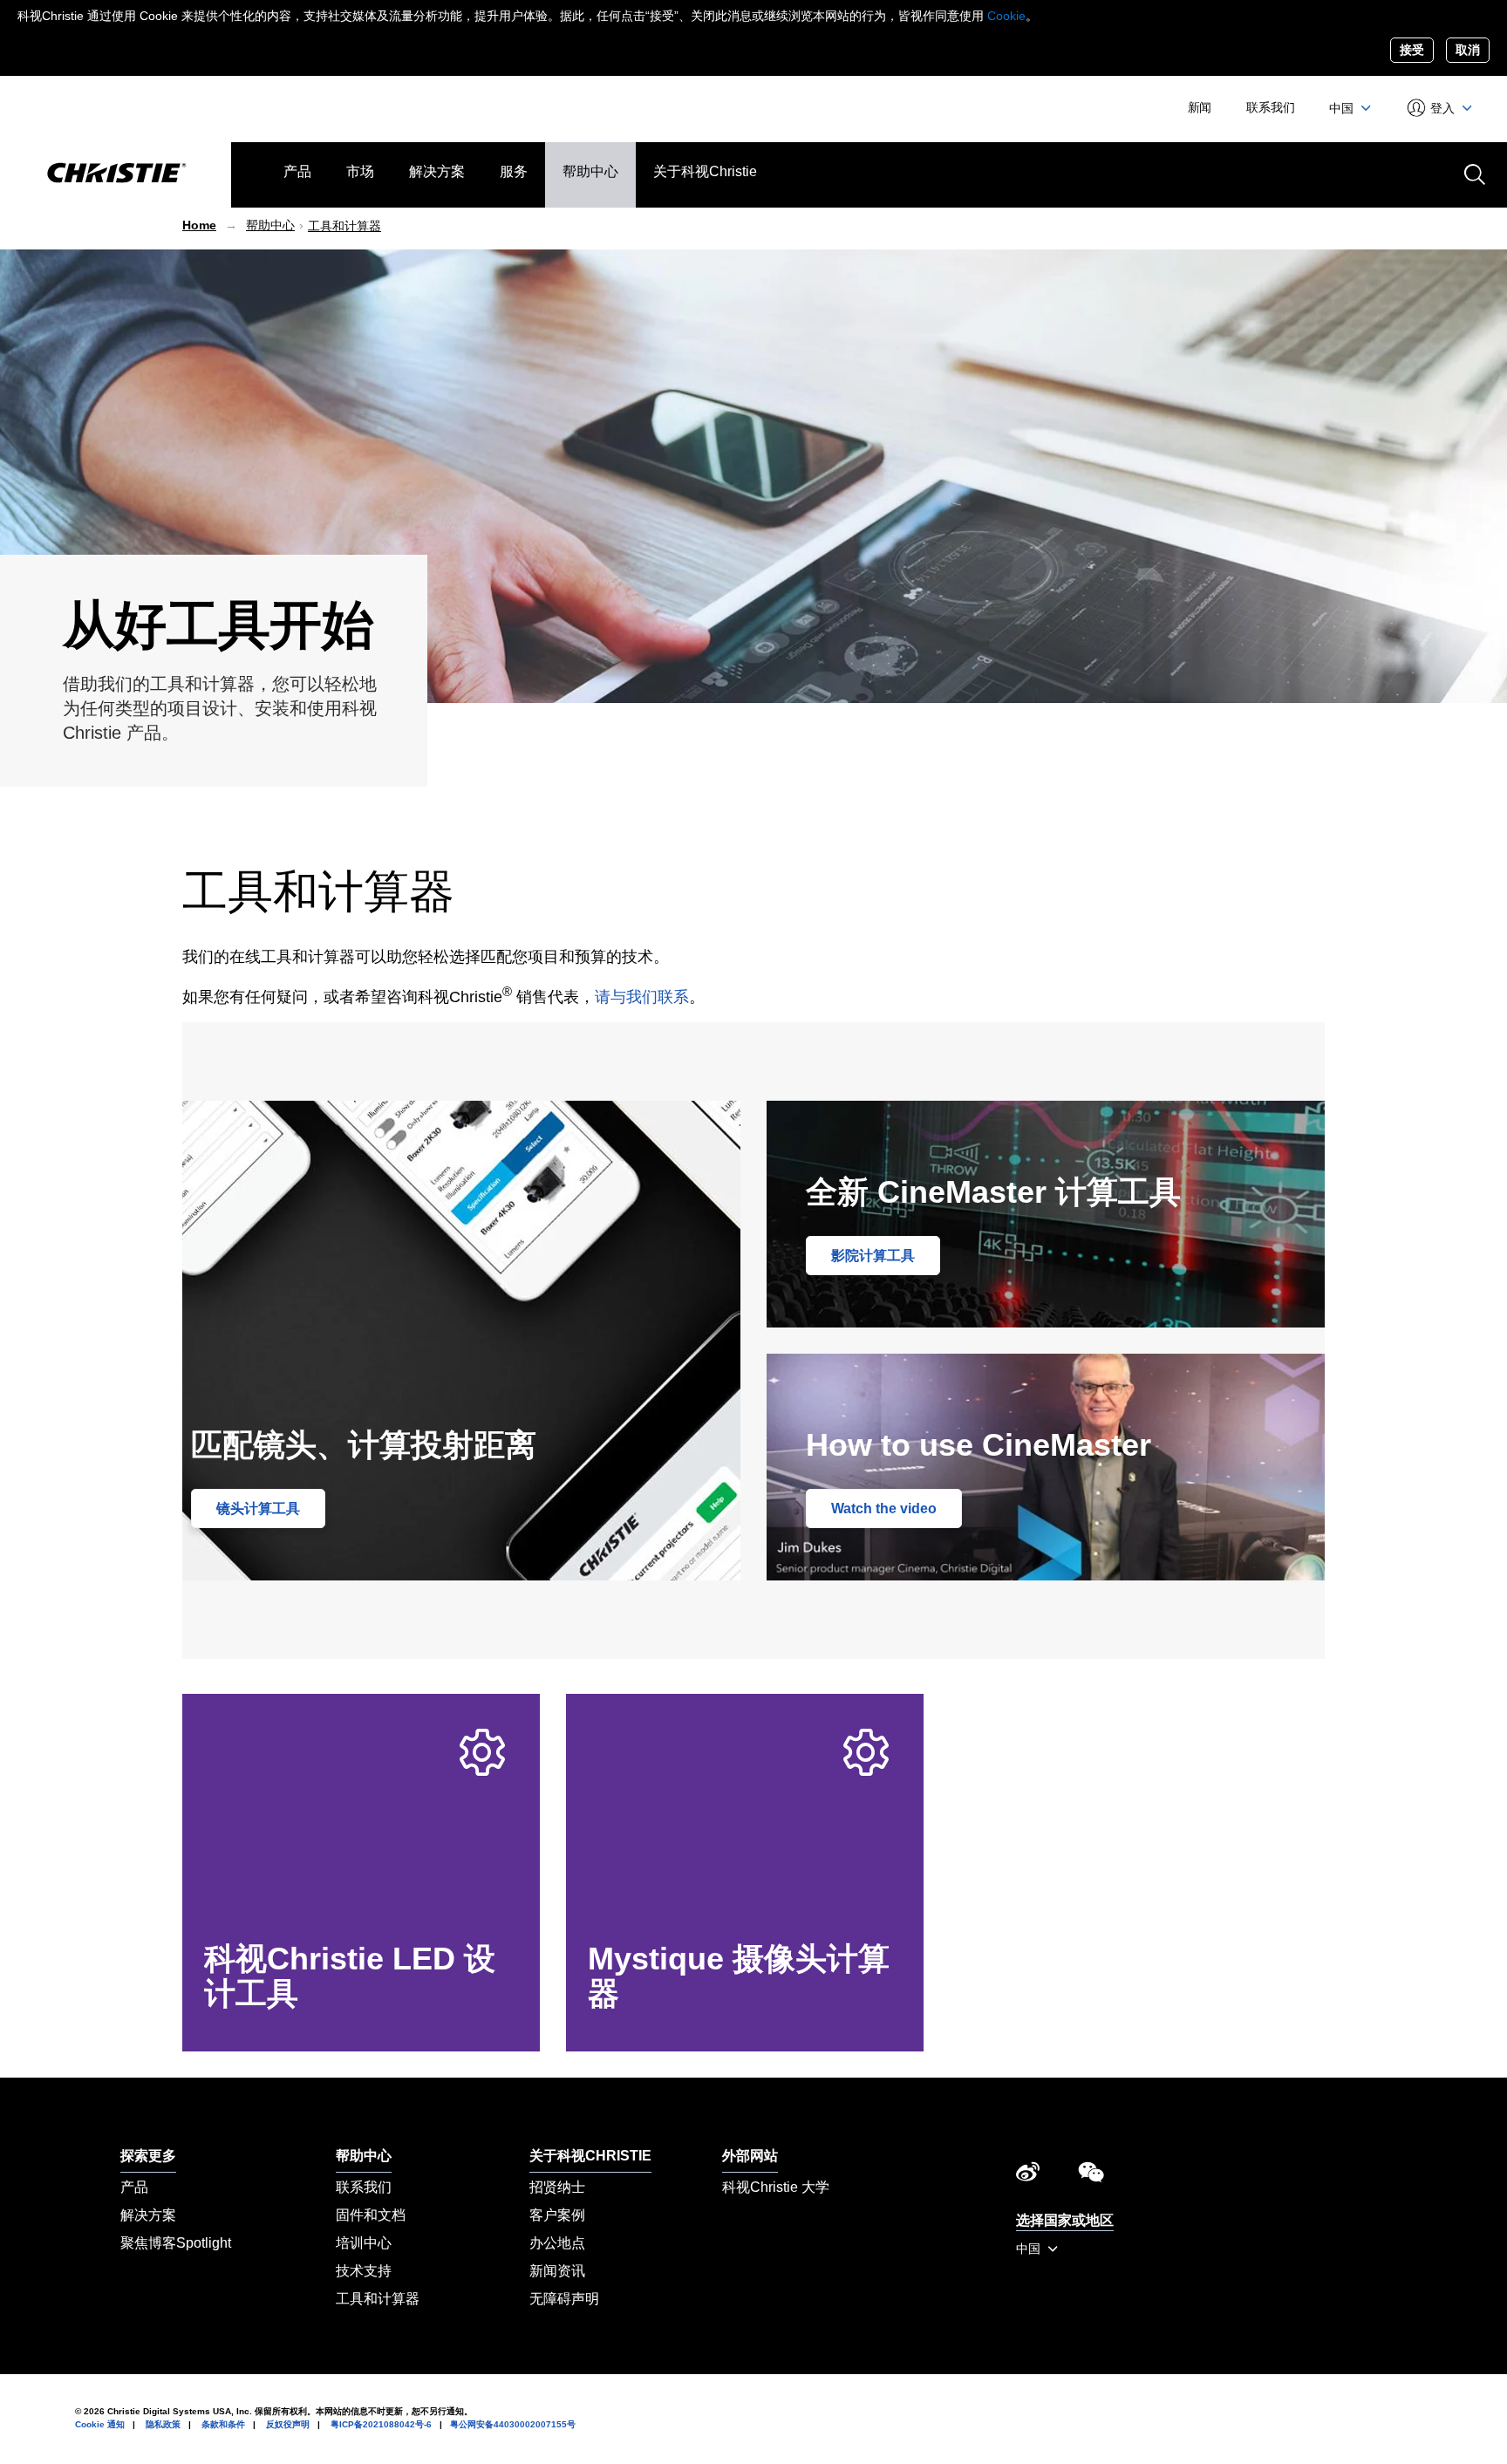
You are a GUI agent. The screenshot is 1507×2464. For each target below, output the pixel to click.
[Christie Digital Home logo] (116, 174)
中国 (1343, 108)
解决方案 (437, 171)
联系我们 (1270, 107)
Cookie (1006, 16)
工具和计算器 (344, 226)
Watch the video (884, 1508)
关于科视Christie (705, 171)
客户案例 (557, 2215)
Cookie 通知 (100, 2424)
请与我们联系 (642, 997)
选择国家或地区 (1065, 2220)
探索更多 (148, 2156)
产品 (297, 171)
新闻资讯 (557, 2271)
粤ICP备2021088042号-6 (381, 2424)
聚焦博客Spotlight (176, 2243)
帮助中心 (590, 171)
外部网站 (750, 2156)
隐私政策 (163, 2424)
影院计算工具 (873, 1256)
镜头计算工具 (258, 1508)
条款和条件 (223, 2424)
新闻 (1200, 107)
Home (199, 225)
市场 (360, 171)
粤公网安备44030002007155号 (513, 2424)
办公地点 (557, 2243)
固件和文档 (371, 2215)
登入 (1443, 108)
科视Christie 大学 (776, 2187)
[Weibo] (1028, 2176)
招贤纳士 (557, 2187)
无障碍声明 (564, 2299)
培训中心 (364, 2243)
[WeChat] (1091, 2176)
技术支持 (364, 2271)
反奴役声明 (288, 2424)
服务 (514, 171)
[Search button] (1473, 173)
